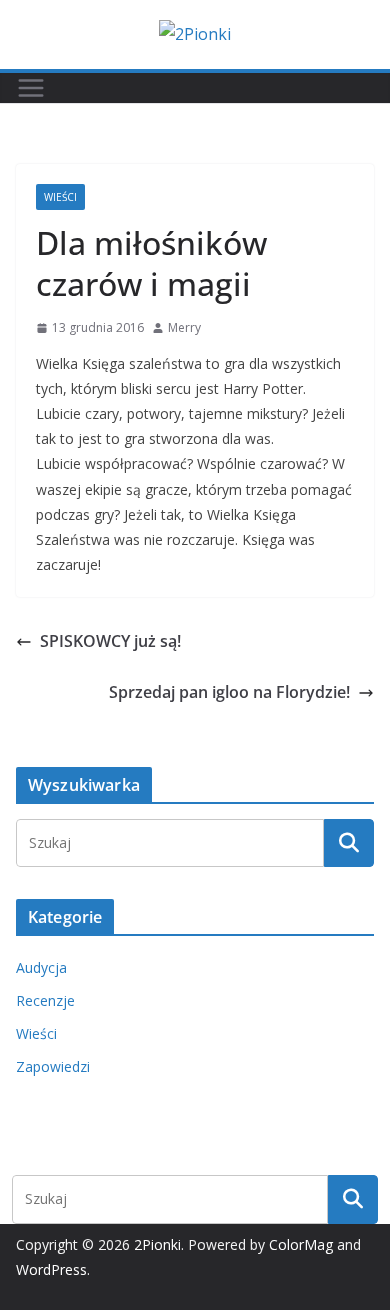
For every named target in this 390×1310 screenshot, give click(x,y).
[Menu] (31, 88)
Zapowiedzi (53, 1066)
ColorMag (301, 1244)
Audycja (41, 967)
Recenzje (45, 1000)
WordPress (51, 1269)
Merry (184, 327)
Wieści (60, 197)
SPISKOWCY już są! (110, 641)
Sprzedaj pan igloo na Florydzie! (229, 692)
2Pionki (157, 1244)
